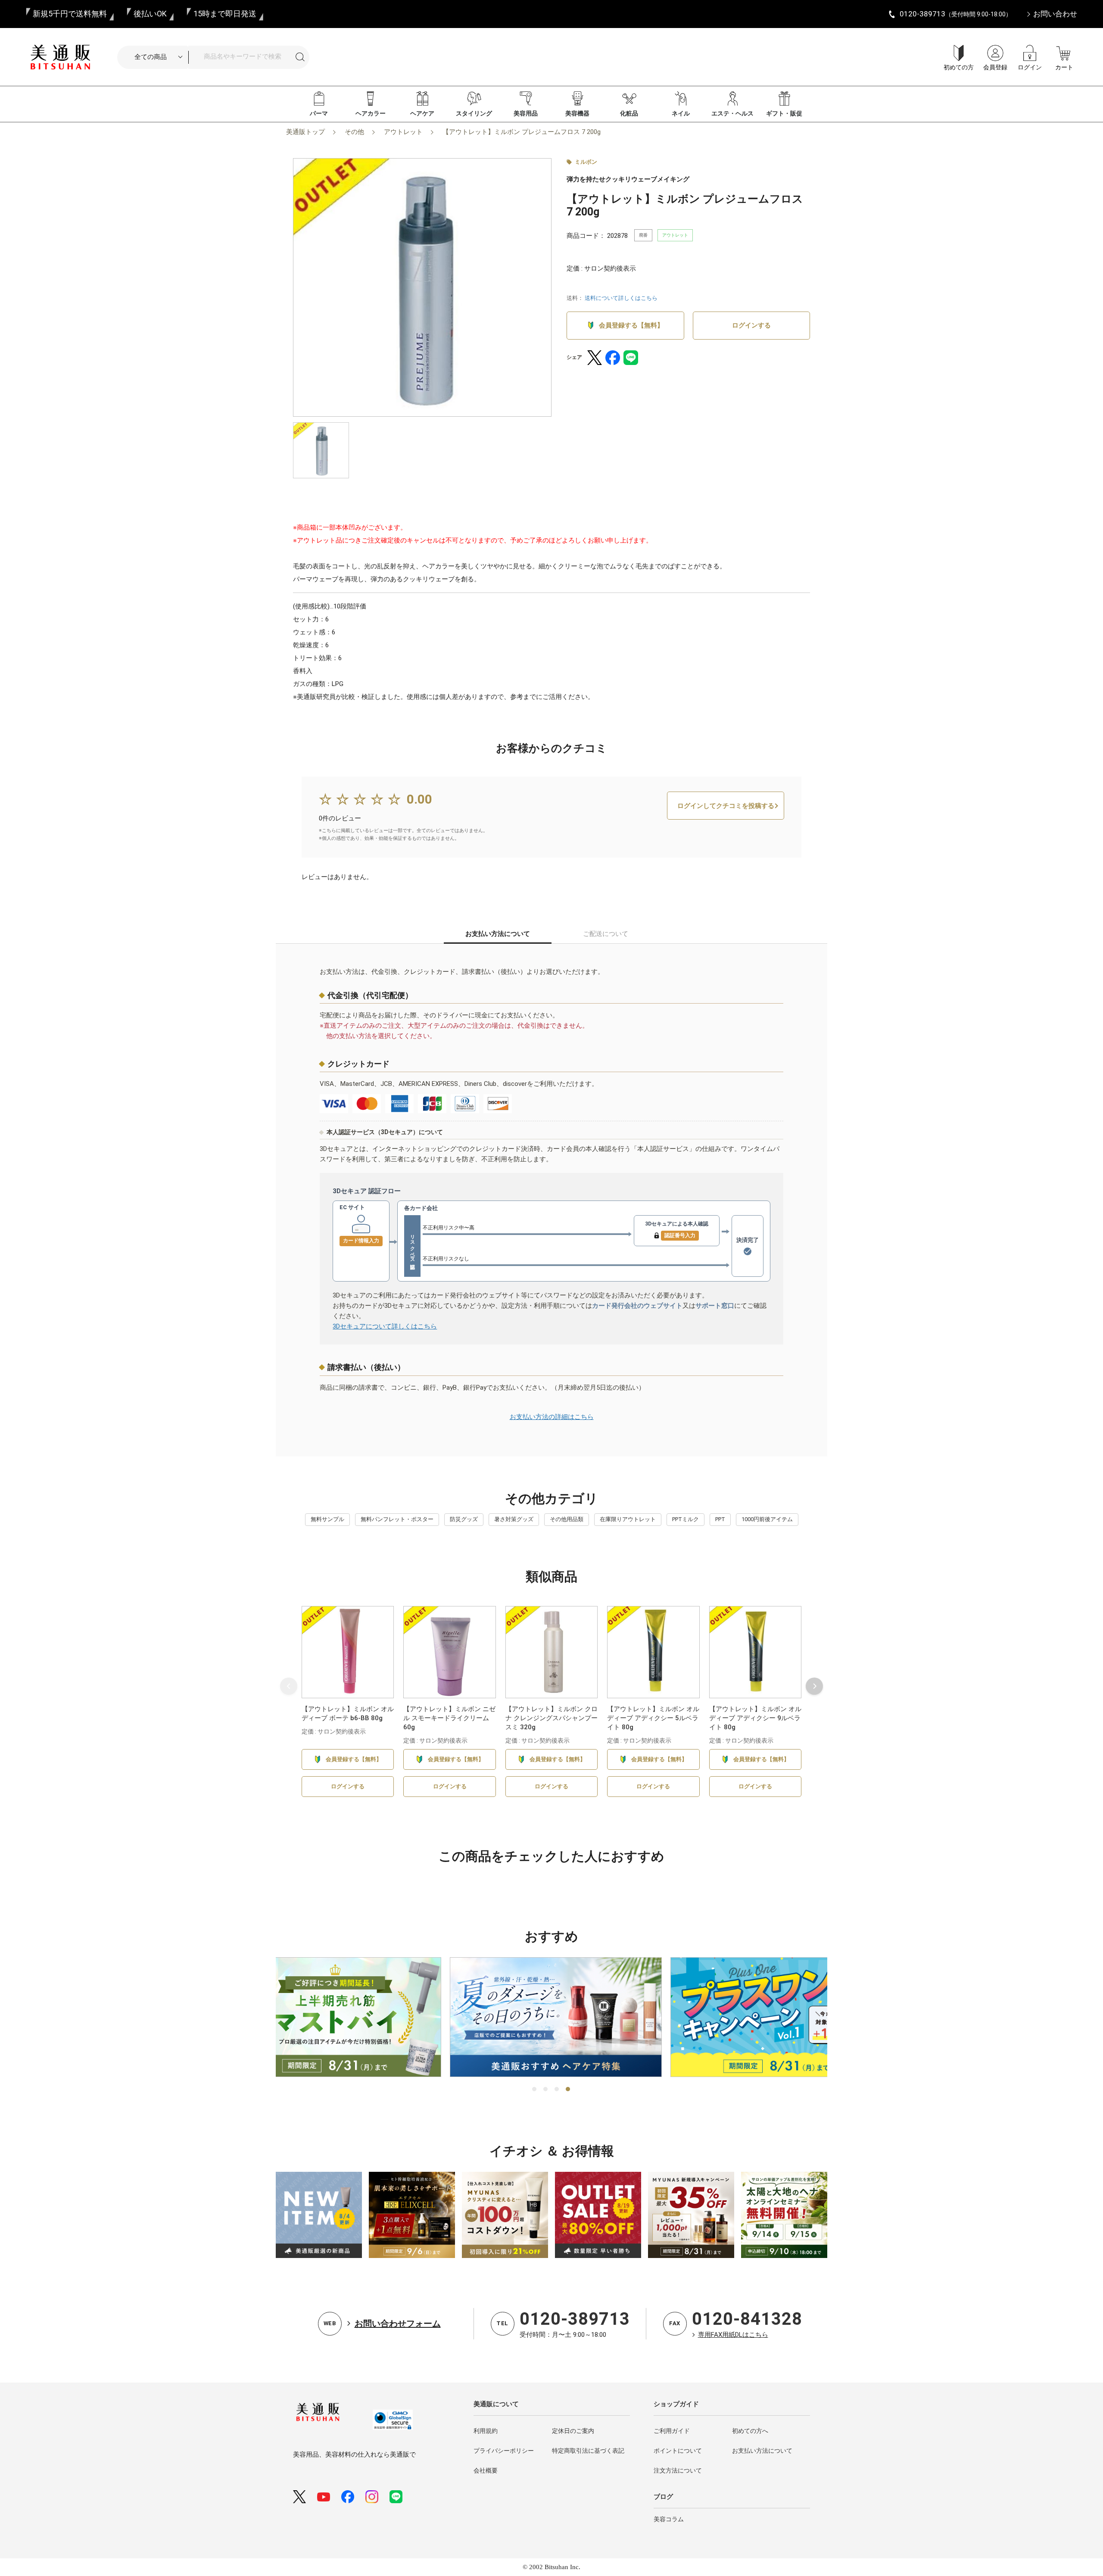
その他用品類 (567, 1519)
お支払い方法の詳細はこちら (552, 1417)
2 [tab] (546, 2089)
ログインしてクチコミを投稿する (726, 806)
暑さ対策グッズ (514, 1519)
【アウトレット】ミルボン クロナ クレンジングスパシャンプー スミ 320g (551, 1718)
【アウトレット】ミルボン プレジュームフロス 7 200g (522, 132)
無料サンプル (327, 1519)
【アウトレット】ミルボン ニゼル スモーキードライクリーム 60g (449, 1718)
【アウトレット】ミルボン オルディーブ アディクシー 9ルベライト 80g (755, 1718)
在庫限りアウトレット (628, 1519)
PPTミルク (685, 1519)
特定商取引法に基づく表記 (588, 2451)
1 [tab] (535, 2089)
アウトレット (403, 132)
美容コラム (669, 2519)
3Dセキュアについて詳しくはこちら (385, 1326)
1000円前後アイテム (767, 1519)
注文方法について (678, 2470)
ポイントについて (678, 2451)
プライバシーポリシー (504, 2451)
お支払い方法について (762, 2451)
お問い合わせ (1055, 14)
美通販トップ (305, 132)
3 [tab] (557, 2089)
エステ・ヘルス (732, 113)
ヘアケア (422, 113)
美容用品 (526, 113)
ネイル (681, 113)
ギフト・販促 (784, 113)
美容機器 (577, 113)
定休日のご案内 (573, 2431)
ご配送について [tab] (606, 934)
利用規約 (486, 2431)
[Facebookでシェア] (613, 358)
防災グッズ (464, 1519)
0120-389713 (575, 2319)
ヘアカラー (371, 113)
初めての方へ (750, 2431)
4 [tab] (568, 2089)
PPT (720, 1519)
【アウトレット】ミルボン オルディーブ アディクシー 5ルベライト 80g (653, 1718)
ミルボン (586, 162)
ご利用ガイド (672, 2431)
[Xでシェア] (595, 358)
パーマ (319, 113)
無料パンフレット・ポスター (397, 1519)
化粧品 (629, 113)
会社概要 (486, 2470)
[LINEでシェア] (631, 358)
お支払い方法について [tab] (498, 934)
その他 (354, 132)
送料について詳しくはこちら (621, 298)
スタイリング (474, 113)
